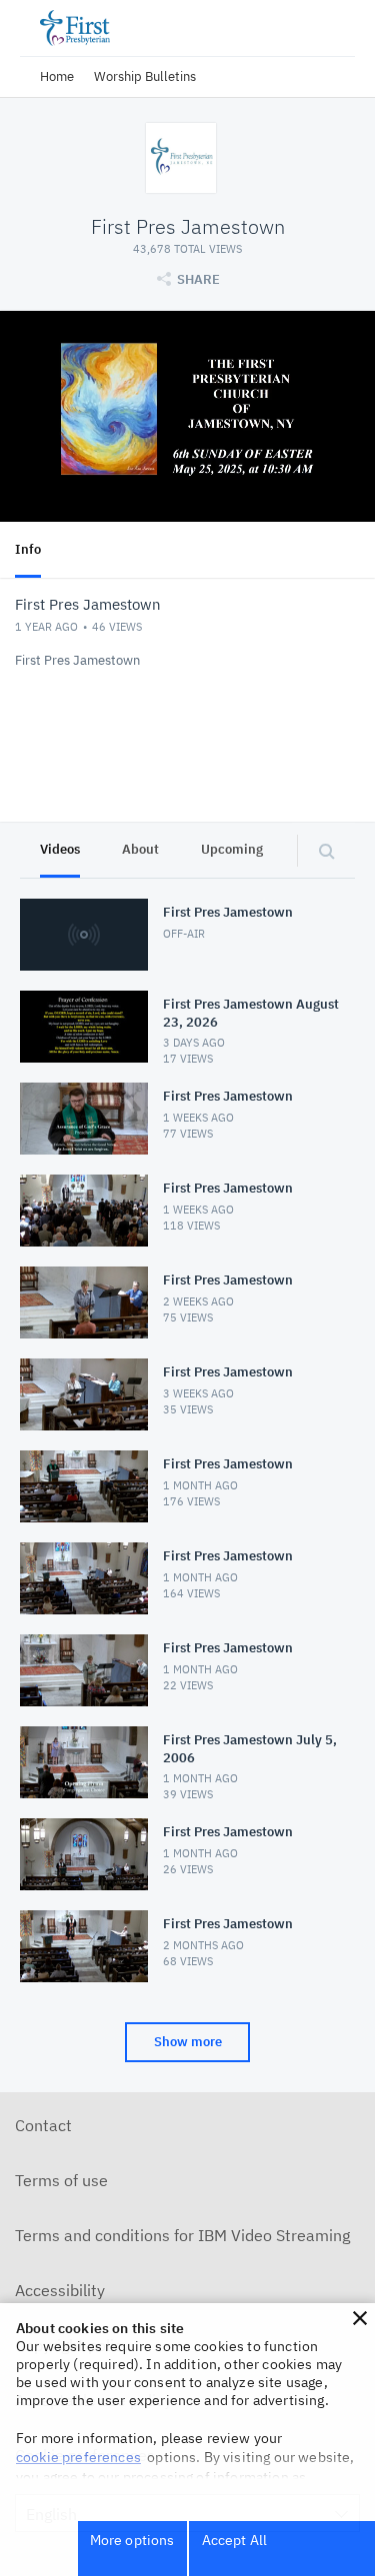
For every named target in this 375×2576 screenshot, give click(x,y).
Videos (60, 849)
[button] (360, 2318)
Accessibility (60, 2290)
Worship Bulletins (145, 76)
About (140, 849)
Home (57, 76)
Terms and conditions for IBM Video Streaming (182, 2235)
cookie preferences (78, 2457)
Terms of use (61, 2180)
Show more (188, 2042)
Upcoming (232, 849)
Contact (43, 2125)
